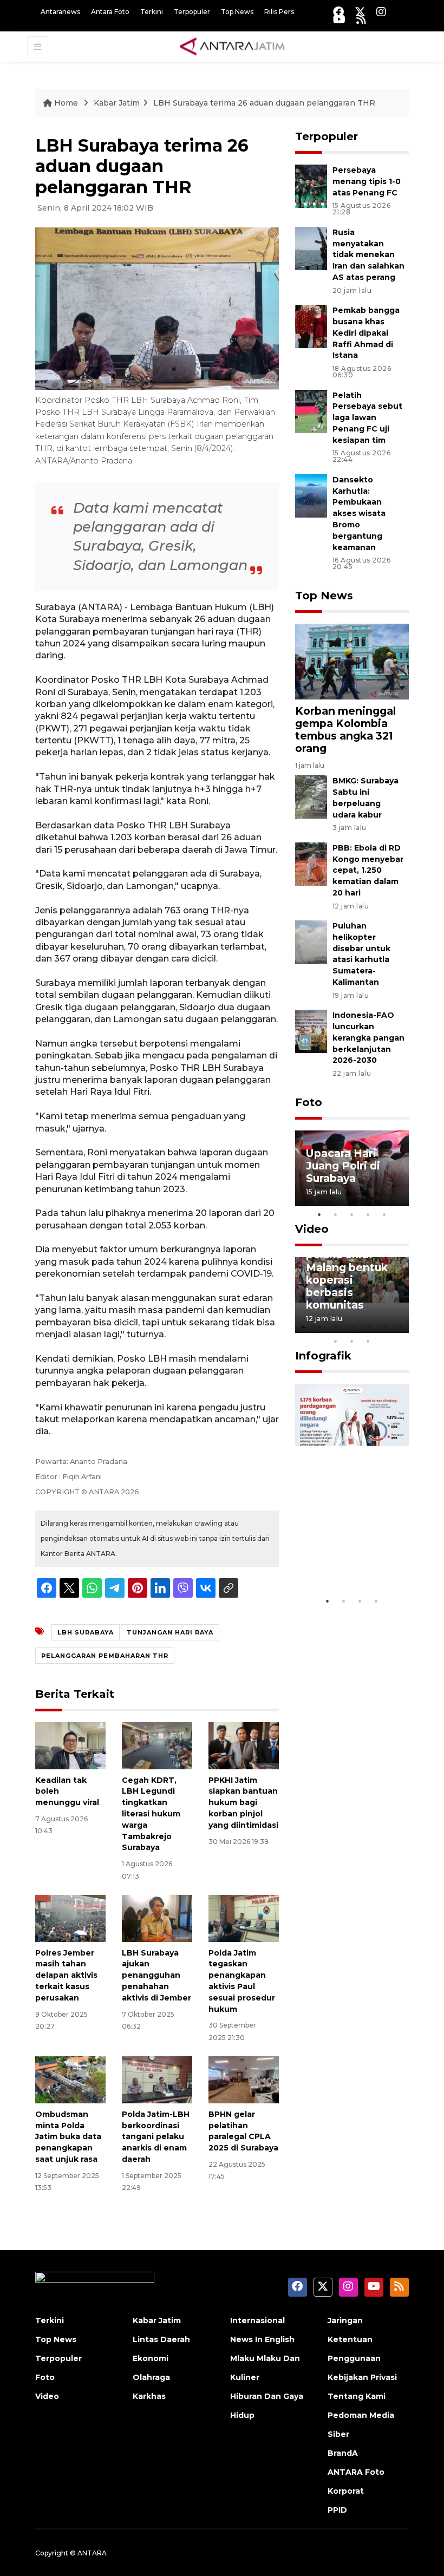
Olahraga (151, 2377)
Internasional (257, 2320)
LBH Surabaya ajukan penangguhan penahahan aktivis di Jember (156, 1975)
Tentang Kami (357, 2396)
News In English (262, 2339)
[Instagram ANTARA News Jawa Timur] (381, 12)
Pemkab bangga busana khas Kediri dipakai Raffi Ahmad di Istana (366, 333)
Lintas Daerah (161, 2339)
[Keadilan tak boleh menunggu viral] (70, 1745)
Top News (237, 12)
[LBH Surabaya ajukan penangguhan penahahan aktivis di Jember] (157, 1917)
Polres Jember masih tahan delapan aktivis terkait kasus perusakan (66, 1975)
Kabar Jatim (117, 103)
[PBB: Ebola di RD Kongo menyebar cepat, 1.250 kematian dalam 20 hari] (311, 863)
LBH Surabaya (86, 1632)
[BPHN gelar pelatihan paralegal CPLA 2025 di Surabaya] (244, 2079)
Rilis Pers (279, 12)
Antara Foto (110, 12)
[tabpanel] (352, 1168)
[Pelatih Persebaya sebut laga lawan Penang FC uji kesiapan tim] (311, 411)
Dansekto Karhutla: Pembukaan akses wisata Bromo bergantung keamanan (359, 514)
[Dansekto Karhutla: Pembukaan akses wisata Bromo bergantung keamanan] (311, 495)
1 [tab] (319, 1214)
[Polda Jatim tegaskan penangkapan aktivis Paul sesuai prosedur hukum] (244, 1917)
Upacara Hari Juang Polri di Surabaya (343, 1166)
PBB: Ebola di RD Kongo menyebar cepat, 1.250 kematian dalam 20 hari (368, 870)
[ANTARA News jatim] (232, 46)
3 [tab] (352, 1214)
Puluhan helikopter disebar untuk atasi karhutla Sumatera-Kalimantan (361, 954)
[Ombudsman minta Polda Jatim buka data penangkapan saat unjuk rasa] (70, 2079)
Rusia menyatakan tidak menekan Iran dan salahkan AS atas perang (368, 255)
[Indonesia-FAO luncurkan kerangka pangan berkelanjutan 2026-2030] (311, 1031)
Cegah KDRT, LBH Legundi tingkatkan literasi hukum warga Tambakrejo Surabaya (151, 1814)
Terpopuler (192, 12)
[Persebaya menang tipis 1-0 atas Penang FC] (311, 185)
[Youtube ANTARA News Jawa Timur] (339, 19)
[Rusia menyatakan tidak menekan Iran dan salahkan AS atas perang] (311, 248)
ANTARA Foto (356, 2472)
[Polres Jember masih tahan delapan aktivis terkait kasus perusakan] (70, 1917)
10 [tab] (368, 1341)
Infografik (323, 1356)
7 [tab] (401, 1327)
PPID (337, 2510)
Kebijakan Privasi (362, 2377)
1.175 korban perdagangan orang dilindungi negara (350, 1545)
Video (312, 1229)
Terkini (152, 12)
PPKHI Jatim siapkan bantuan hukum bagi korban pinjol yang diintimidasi (243, 1803)
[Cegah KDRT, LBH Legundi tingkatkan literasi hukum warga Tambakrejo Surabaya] (157, 1745)
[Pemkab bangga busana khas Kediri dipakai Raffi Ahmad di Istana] (311, 326)
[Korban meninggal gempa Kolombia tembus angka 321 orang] (352, 661)
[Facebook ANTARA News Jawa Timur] (338, 12)
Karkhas (149, 2396)
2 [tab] (336, 1214)
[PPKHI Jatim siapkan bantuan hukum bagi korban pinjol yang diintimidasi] (244, 1745)
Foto (309, 1102)
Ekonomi (151, 2358)
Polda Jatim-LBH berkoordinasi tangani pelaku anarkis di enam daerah (156, 2137)
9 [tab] (352, 1341)
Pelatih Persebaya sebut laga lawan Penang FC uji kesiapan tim (367, 418)
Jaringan (345, 2320)
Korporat (346, 2491)
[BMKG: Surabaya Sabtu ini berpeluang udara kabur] (311, 796)
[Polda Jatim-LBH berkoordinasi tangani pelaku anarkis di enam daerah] (157, 2079)
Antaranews (60, 12)
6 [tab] (384, 1327)
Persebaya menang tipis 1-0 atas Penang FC (367, 181)
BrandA (343, 2453)
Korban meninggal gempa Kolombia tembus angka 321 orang (345, 730)
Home (66, 103)
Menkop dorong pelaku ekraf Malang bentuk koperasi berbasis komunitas (350, 1273)
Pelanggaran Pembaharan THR (105, 1656)
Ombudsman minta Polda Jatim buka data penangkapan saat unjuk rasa (68, 2137)
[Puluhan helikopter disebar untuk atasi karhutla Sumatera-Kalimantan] (311, 941)
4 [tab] (368, 1214)
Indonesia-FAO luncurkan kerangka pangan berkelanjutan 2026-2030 (368, 1038)
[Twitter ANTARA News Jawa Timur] (360, 12)
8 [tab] (336, 1341)
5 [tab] (384, 1214)
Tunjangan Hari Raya (170, 1632)
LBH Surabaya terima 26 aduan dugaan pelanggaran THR (264, 103)
